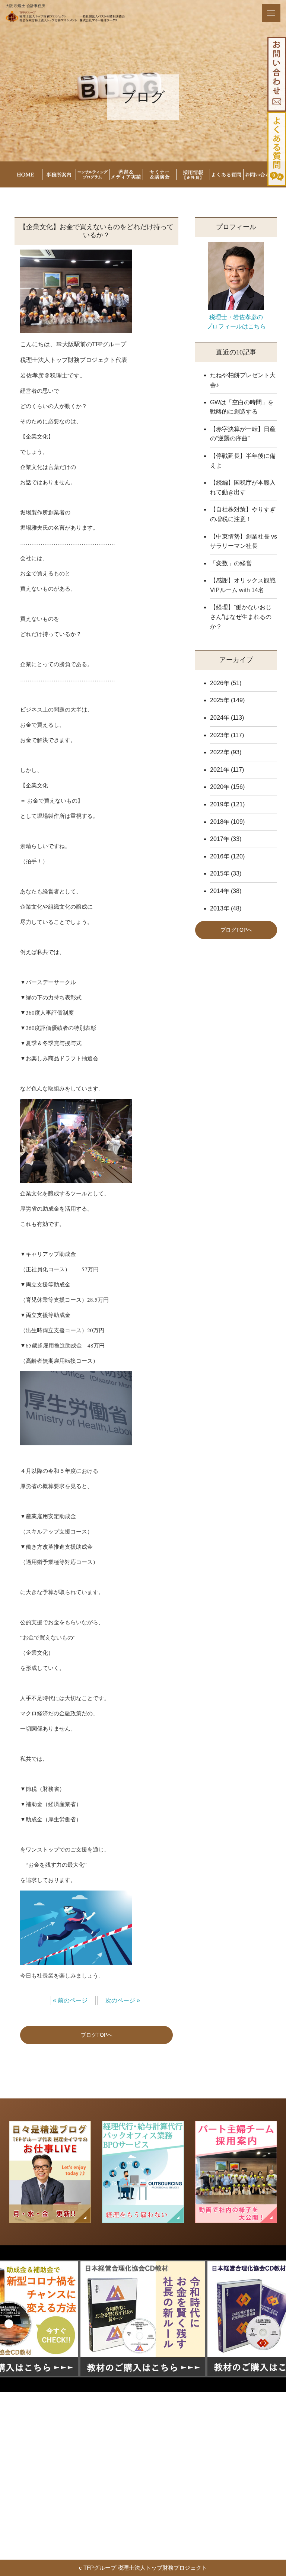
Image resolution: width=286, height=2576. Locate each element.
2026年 (220, 683)
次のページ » (120, 2000)
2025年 (220, 700)
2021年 (220, 770)
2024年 (220, 718)
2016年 (220, 856)
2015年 (220, 873)
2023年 (220, 735)
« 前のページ (73, 2000)
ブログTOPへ (97, 2035)
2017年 (220, 839)
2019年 (220, 804)
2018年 (220, 822)
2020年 (220, 787)
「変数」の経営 (231, 563)
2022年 (220, 752)
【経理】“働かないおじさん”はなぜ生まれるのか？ (241, 617)
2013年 (220, 908)
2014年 (220, 891)
